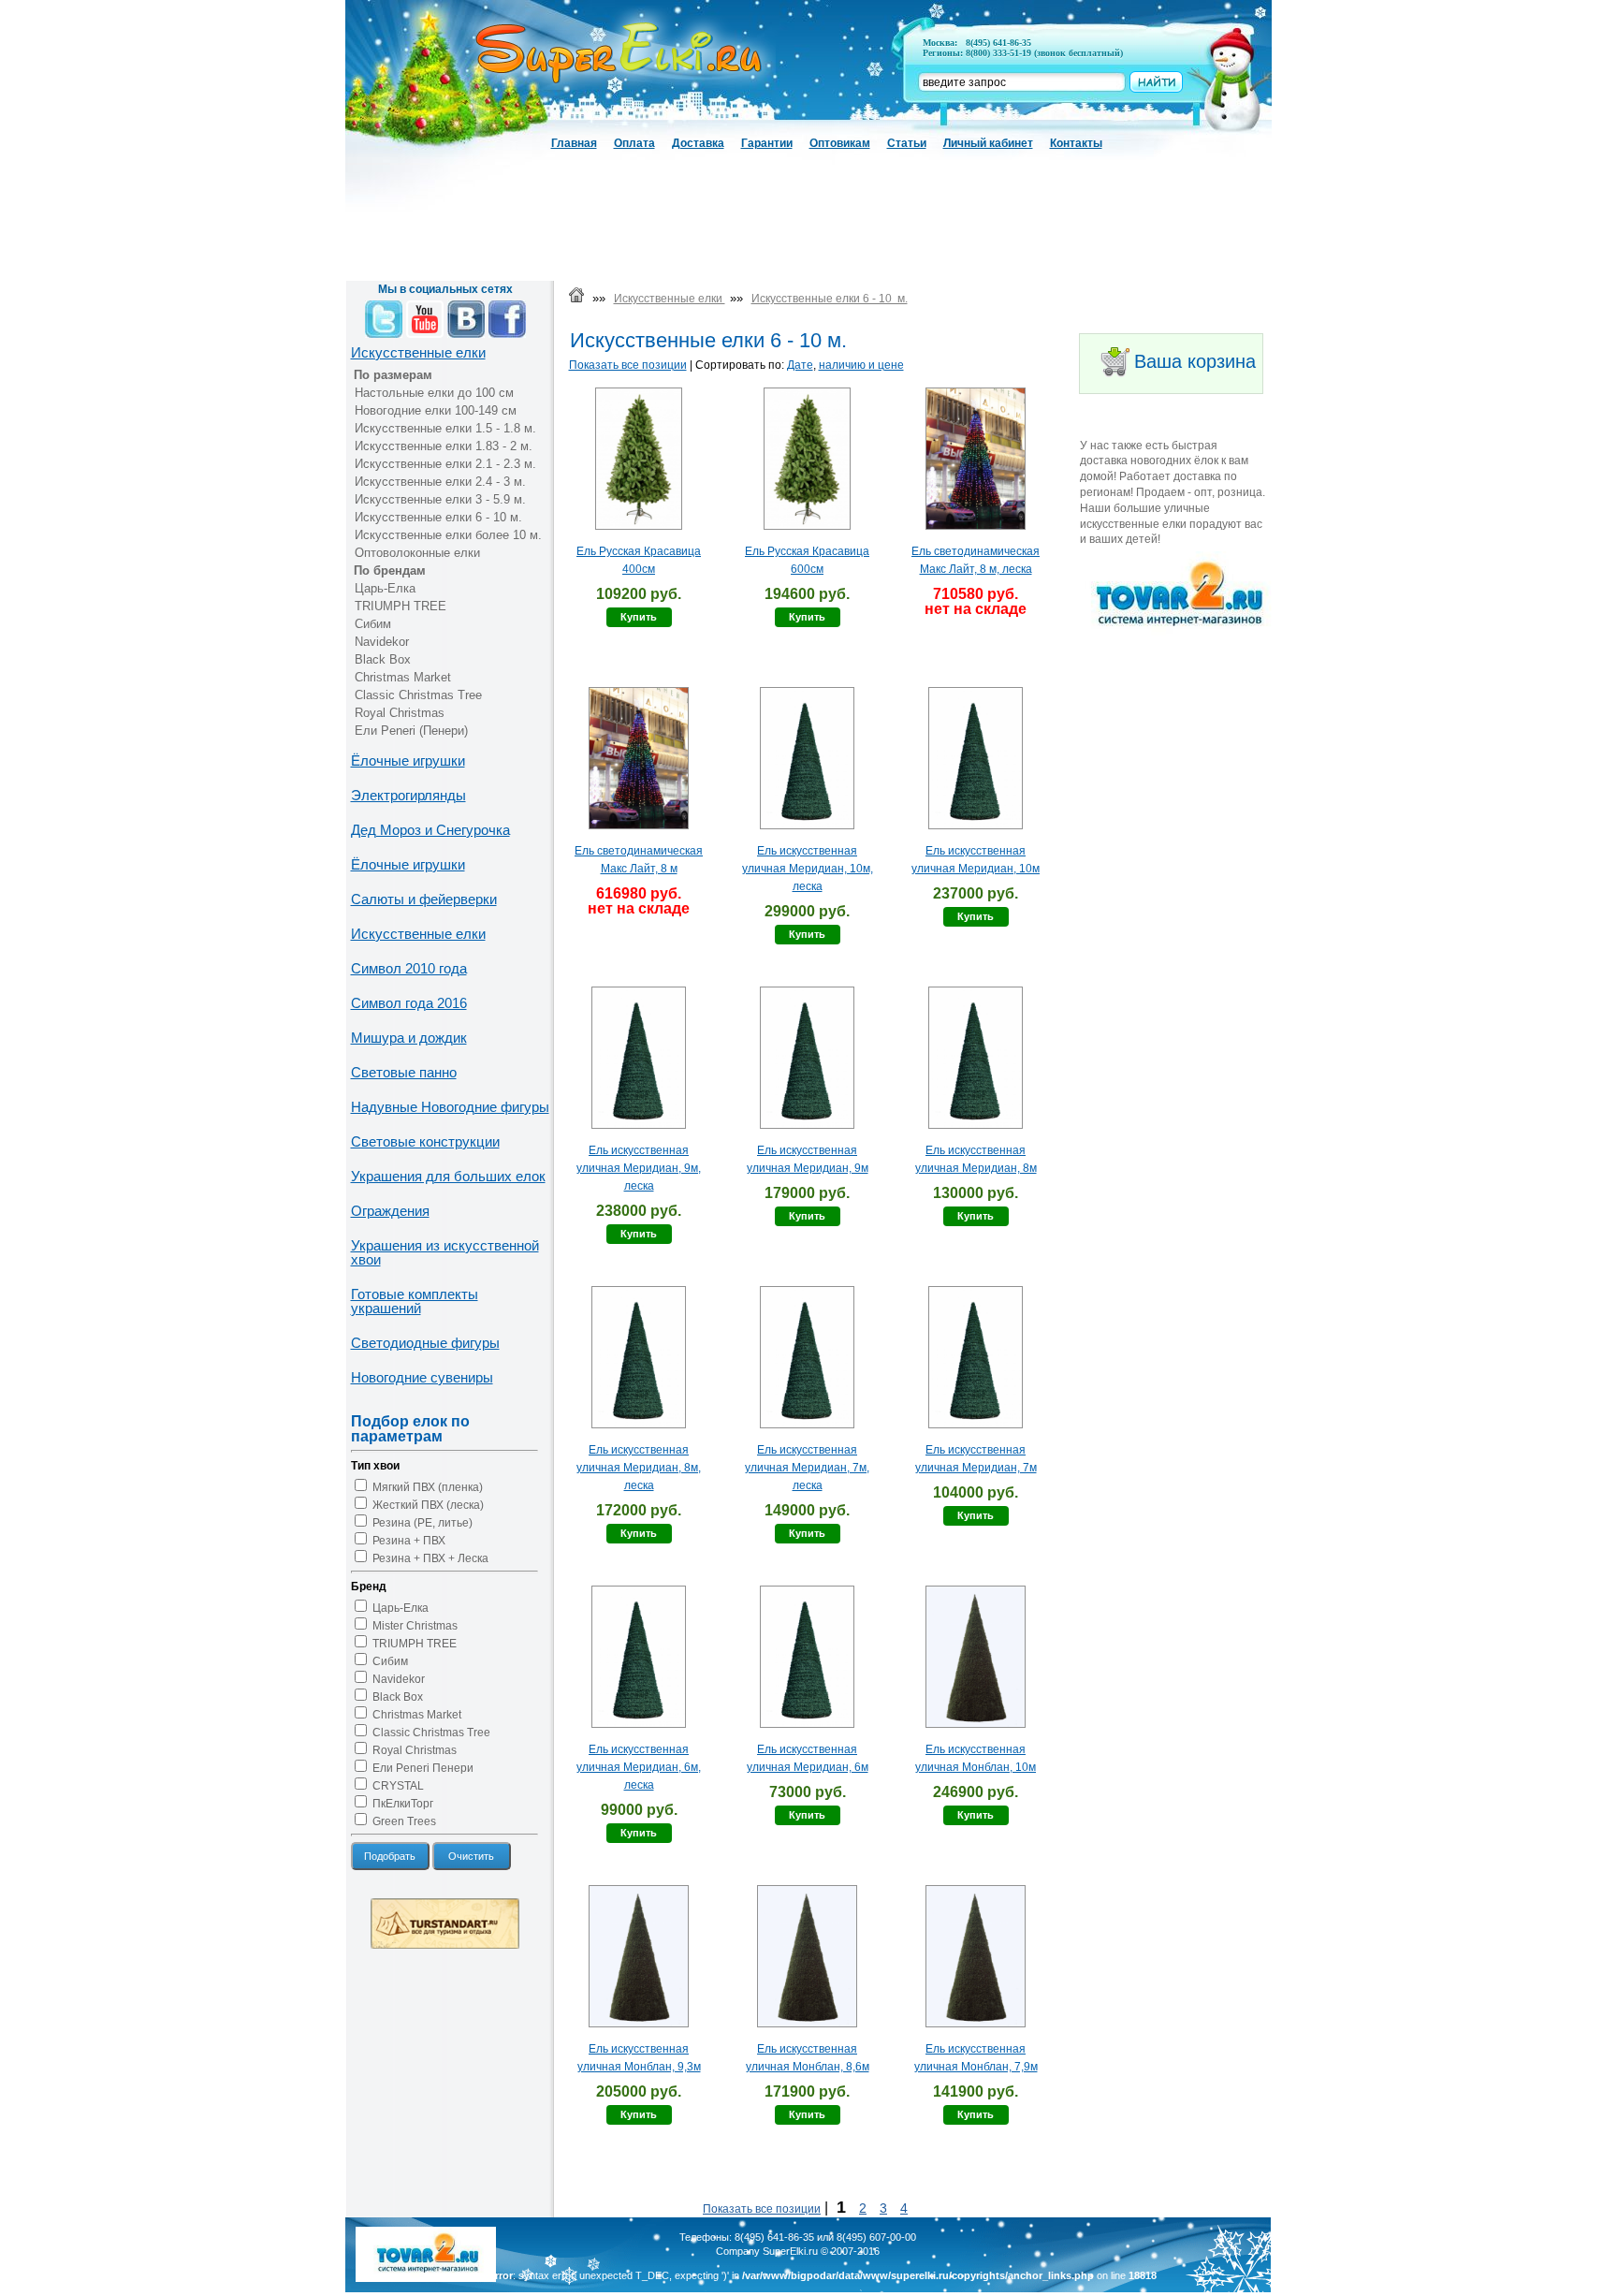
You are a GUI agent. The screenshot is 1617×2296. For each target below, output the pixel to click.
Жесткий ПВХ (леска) (428, 1505)
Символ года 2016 (409, 1003)
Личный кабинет (988, 143)
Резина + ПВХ (409, 1541)
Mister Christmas (415, 1626)
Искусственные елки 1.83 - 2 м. (444, 446)
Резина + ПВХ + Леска (430, 1558)
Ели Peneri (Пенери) (411, 731)
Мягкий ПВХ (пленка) (428, 1487)
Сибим (373, 624)
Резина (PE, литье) (422, 1523)
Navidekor (382, 642)
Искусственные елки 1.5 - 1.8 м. (445, 428)
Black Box (383, 659)
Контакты (1076, 143)
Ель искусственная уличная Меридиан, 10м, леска (808, 869)
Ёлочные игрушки (408, 760)
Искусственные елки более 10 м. (448, 535)
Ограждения (390, 1211)
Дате (800, 365)
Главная (574, 143)
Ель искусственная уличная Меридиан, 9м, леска (639, 1168)
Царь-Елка (385, 588)
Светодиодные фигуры (425, 1343)
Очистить (471, 1856)
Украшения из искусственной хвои (445, 1252)
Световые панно (404, 1072)
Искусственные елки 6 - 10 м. (438, 517)
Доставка (698, 143)
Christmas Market (403, 677)
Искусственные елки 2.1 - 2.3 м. (445, 464)
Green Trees (404, 1821)
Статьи (907, 143)
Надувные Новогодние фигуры (450, 1107)
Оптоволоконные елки (417, 553)
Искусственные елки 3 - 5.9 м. (440, 499)
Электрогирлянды (408, 795)
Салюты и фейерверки (424, 899)
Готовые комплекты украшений (415, 1301)
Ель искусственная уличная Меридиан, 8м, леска (639, 1468)
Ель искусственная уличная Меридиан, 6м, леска (639, 1767)
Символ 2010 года (409, 968)
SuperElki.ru (790, 2251)
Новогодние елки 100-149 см (436, 410)
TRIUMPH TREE (401, 606)
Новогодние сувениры (422, 1377)
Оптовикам (840, 143)
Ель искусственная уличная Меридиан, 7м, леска (807, 1468)
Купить (639, 617)
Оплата (634, 143)
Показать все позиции (628, 365)
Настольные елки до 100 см (434, 393)
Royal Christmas (400, 713)
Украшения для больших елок (448, 1176)
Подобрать (390, 1856)
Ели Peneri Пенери (423, 1768)
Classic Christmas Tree (418, 695)
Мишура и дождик (409, 1038)
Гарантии (767, 143)
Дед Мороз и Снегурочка (430, 830)
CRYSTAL (398, 1786)
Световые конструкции (425, 1141)
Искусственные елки (418, 352)
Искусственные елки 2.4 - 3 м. (440, 482)
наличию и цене (861, 365)
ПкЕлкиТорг (403, 1804)
